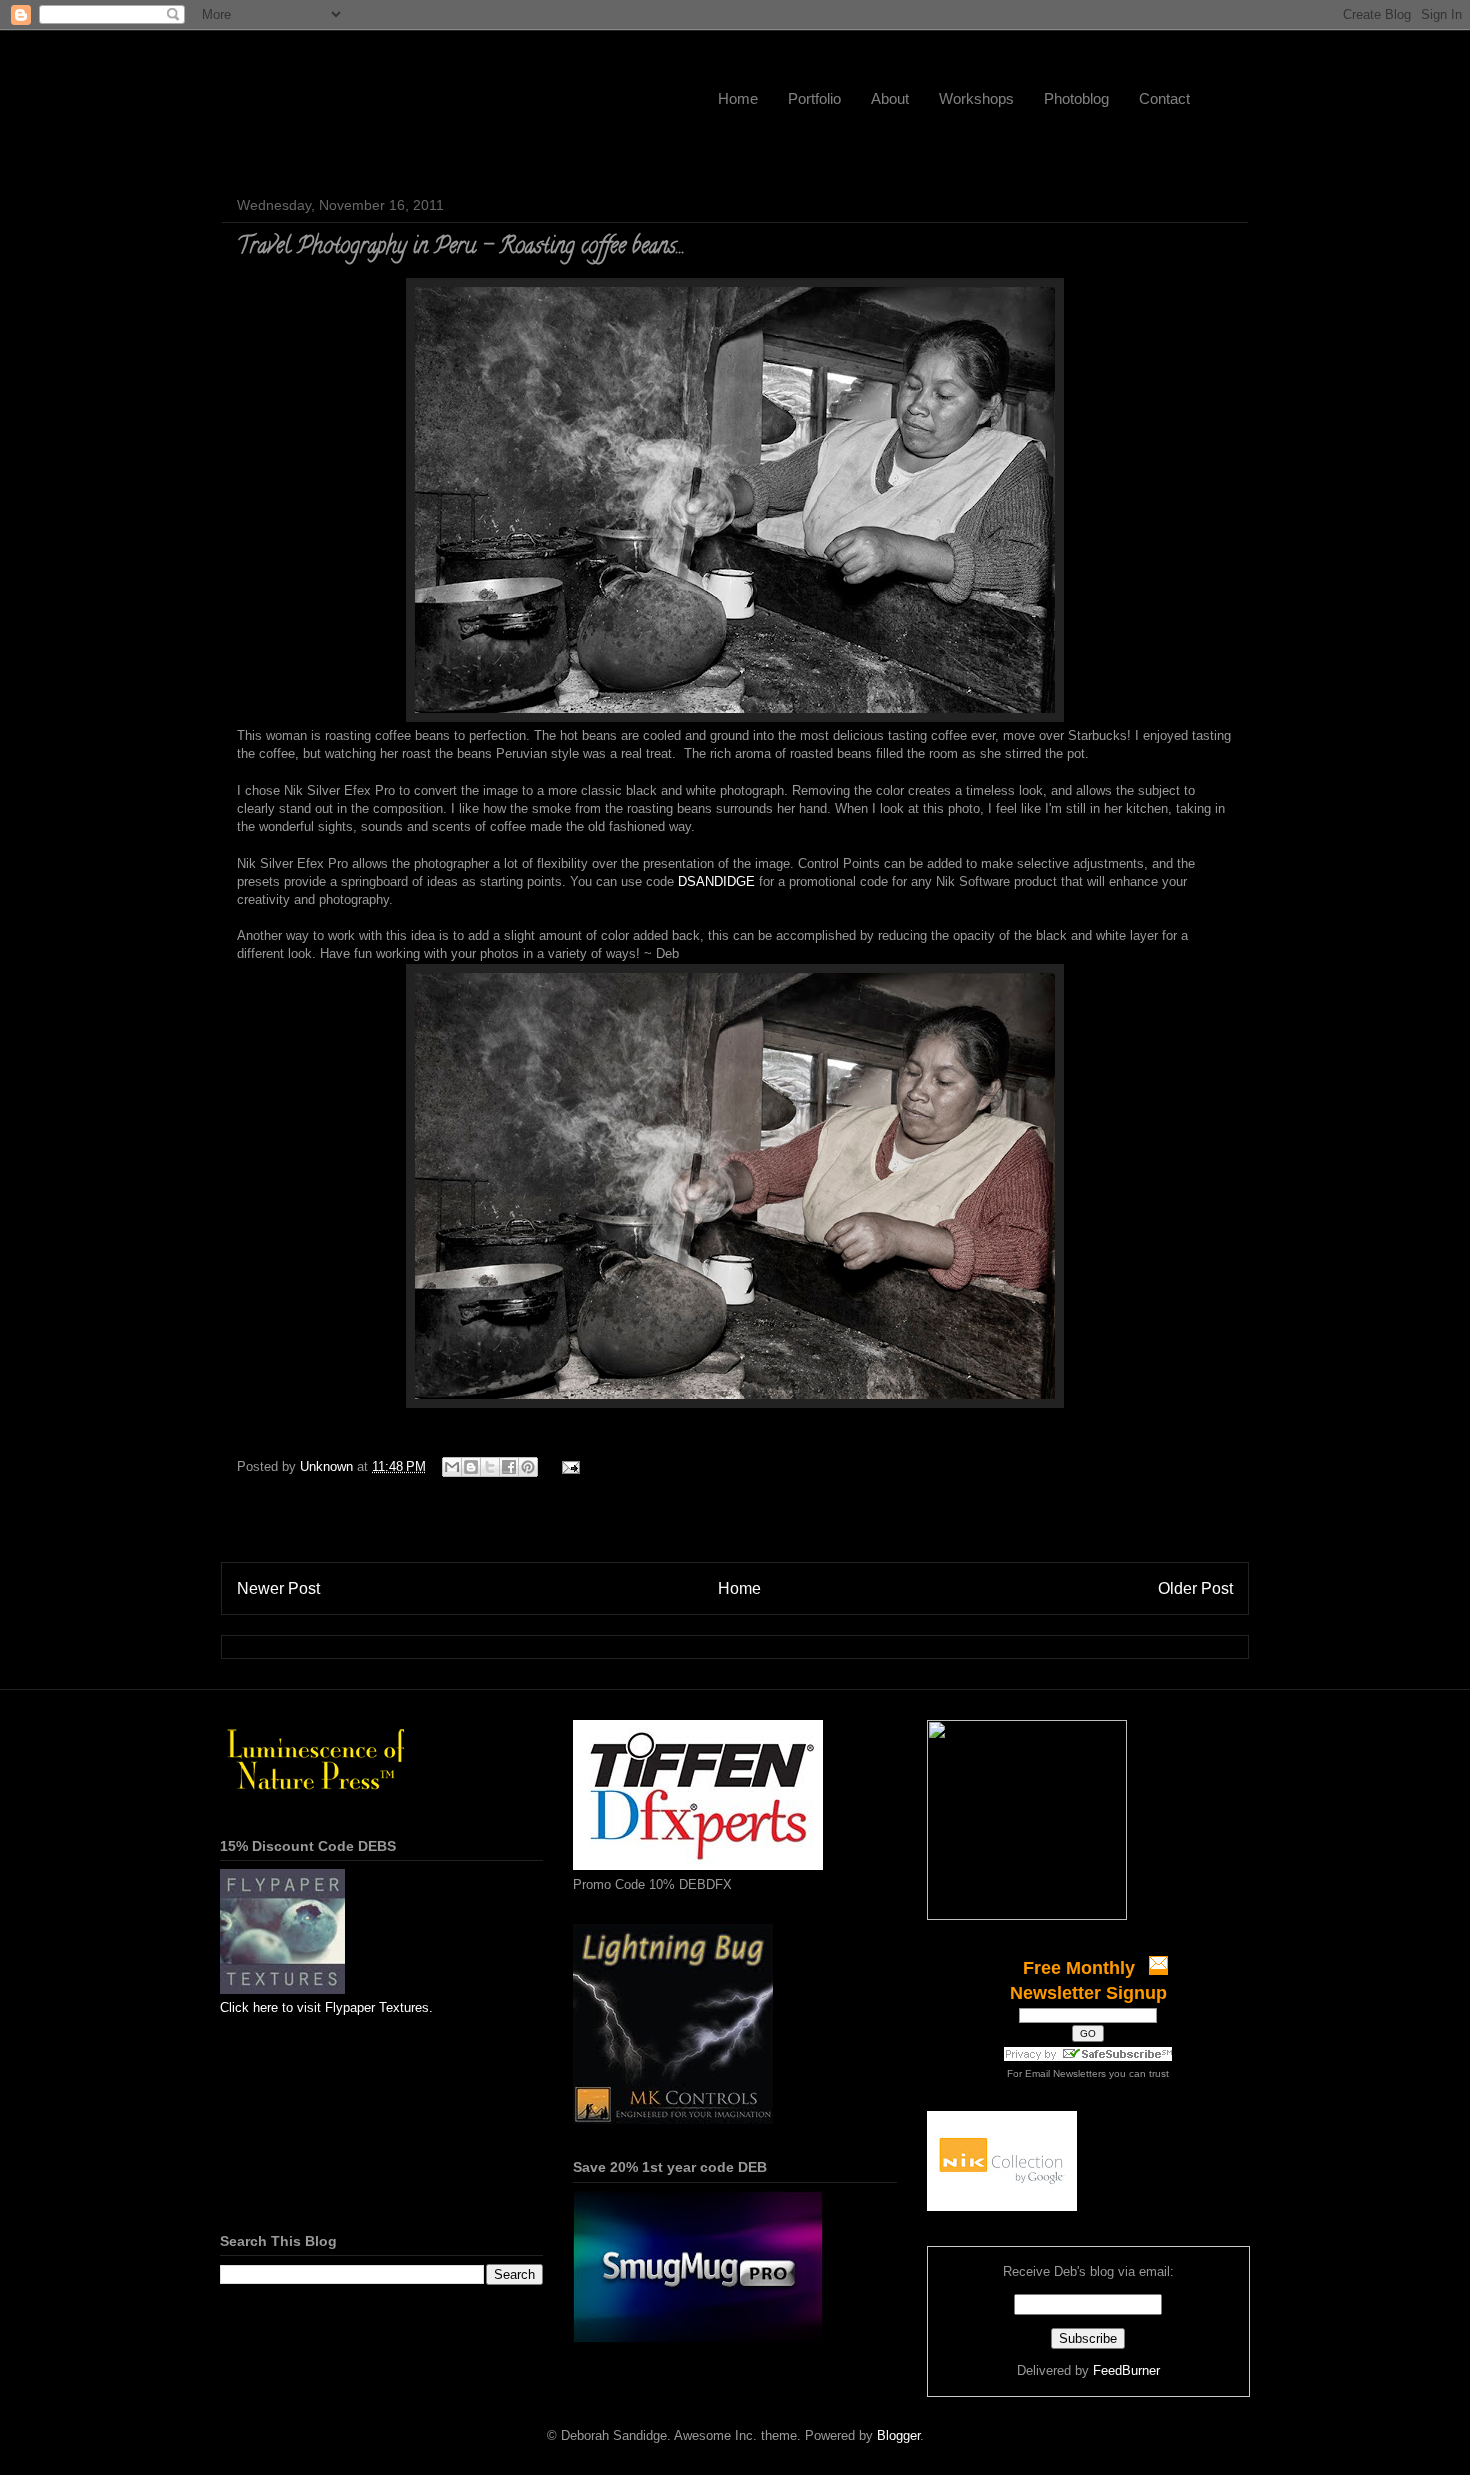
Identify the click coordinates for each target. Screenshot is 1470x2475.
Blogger (898, 2435)
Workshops (976, 98)
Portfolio (814, 98)
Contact (1164, 98)
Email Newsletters (1065, 2073)
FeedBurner (1126, 2370)
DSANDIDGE (716, 881)
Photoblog (1076, 98)
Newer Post (278, 1588)
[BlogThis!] (471, 1467)
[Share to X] (490, 1467)
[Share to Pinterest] (528, 1467)
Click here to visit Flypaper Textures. (326, 2007)
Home (738, 98)
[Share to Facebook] (509, 1467)
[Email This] (452, 1467)
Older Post (1195, 1588)
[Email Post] (567, 1466)
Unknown (328, 1466)
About (890, 98)
